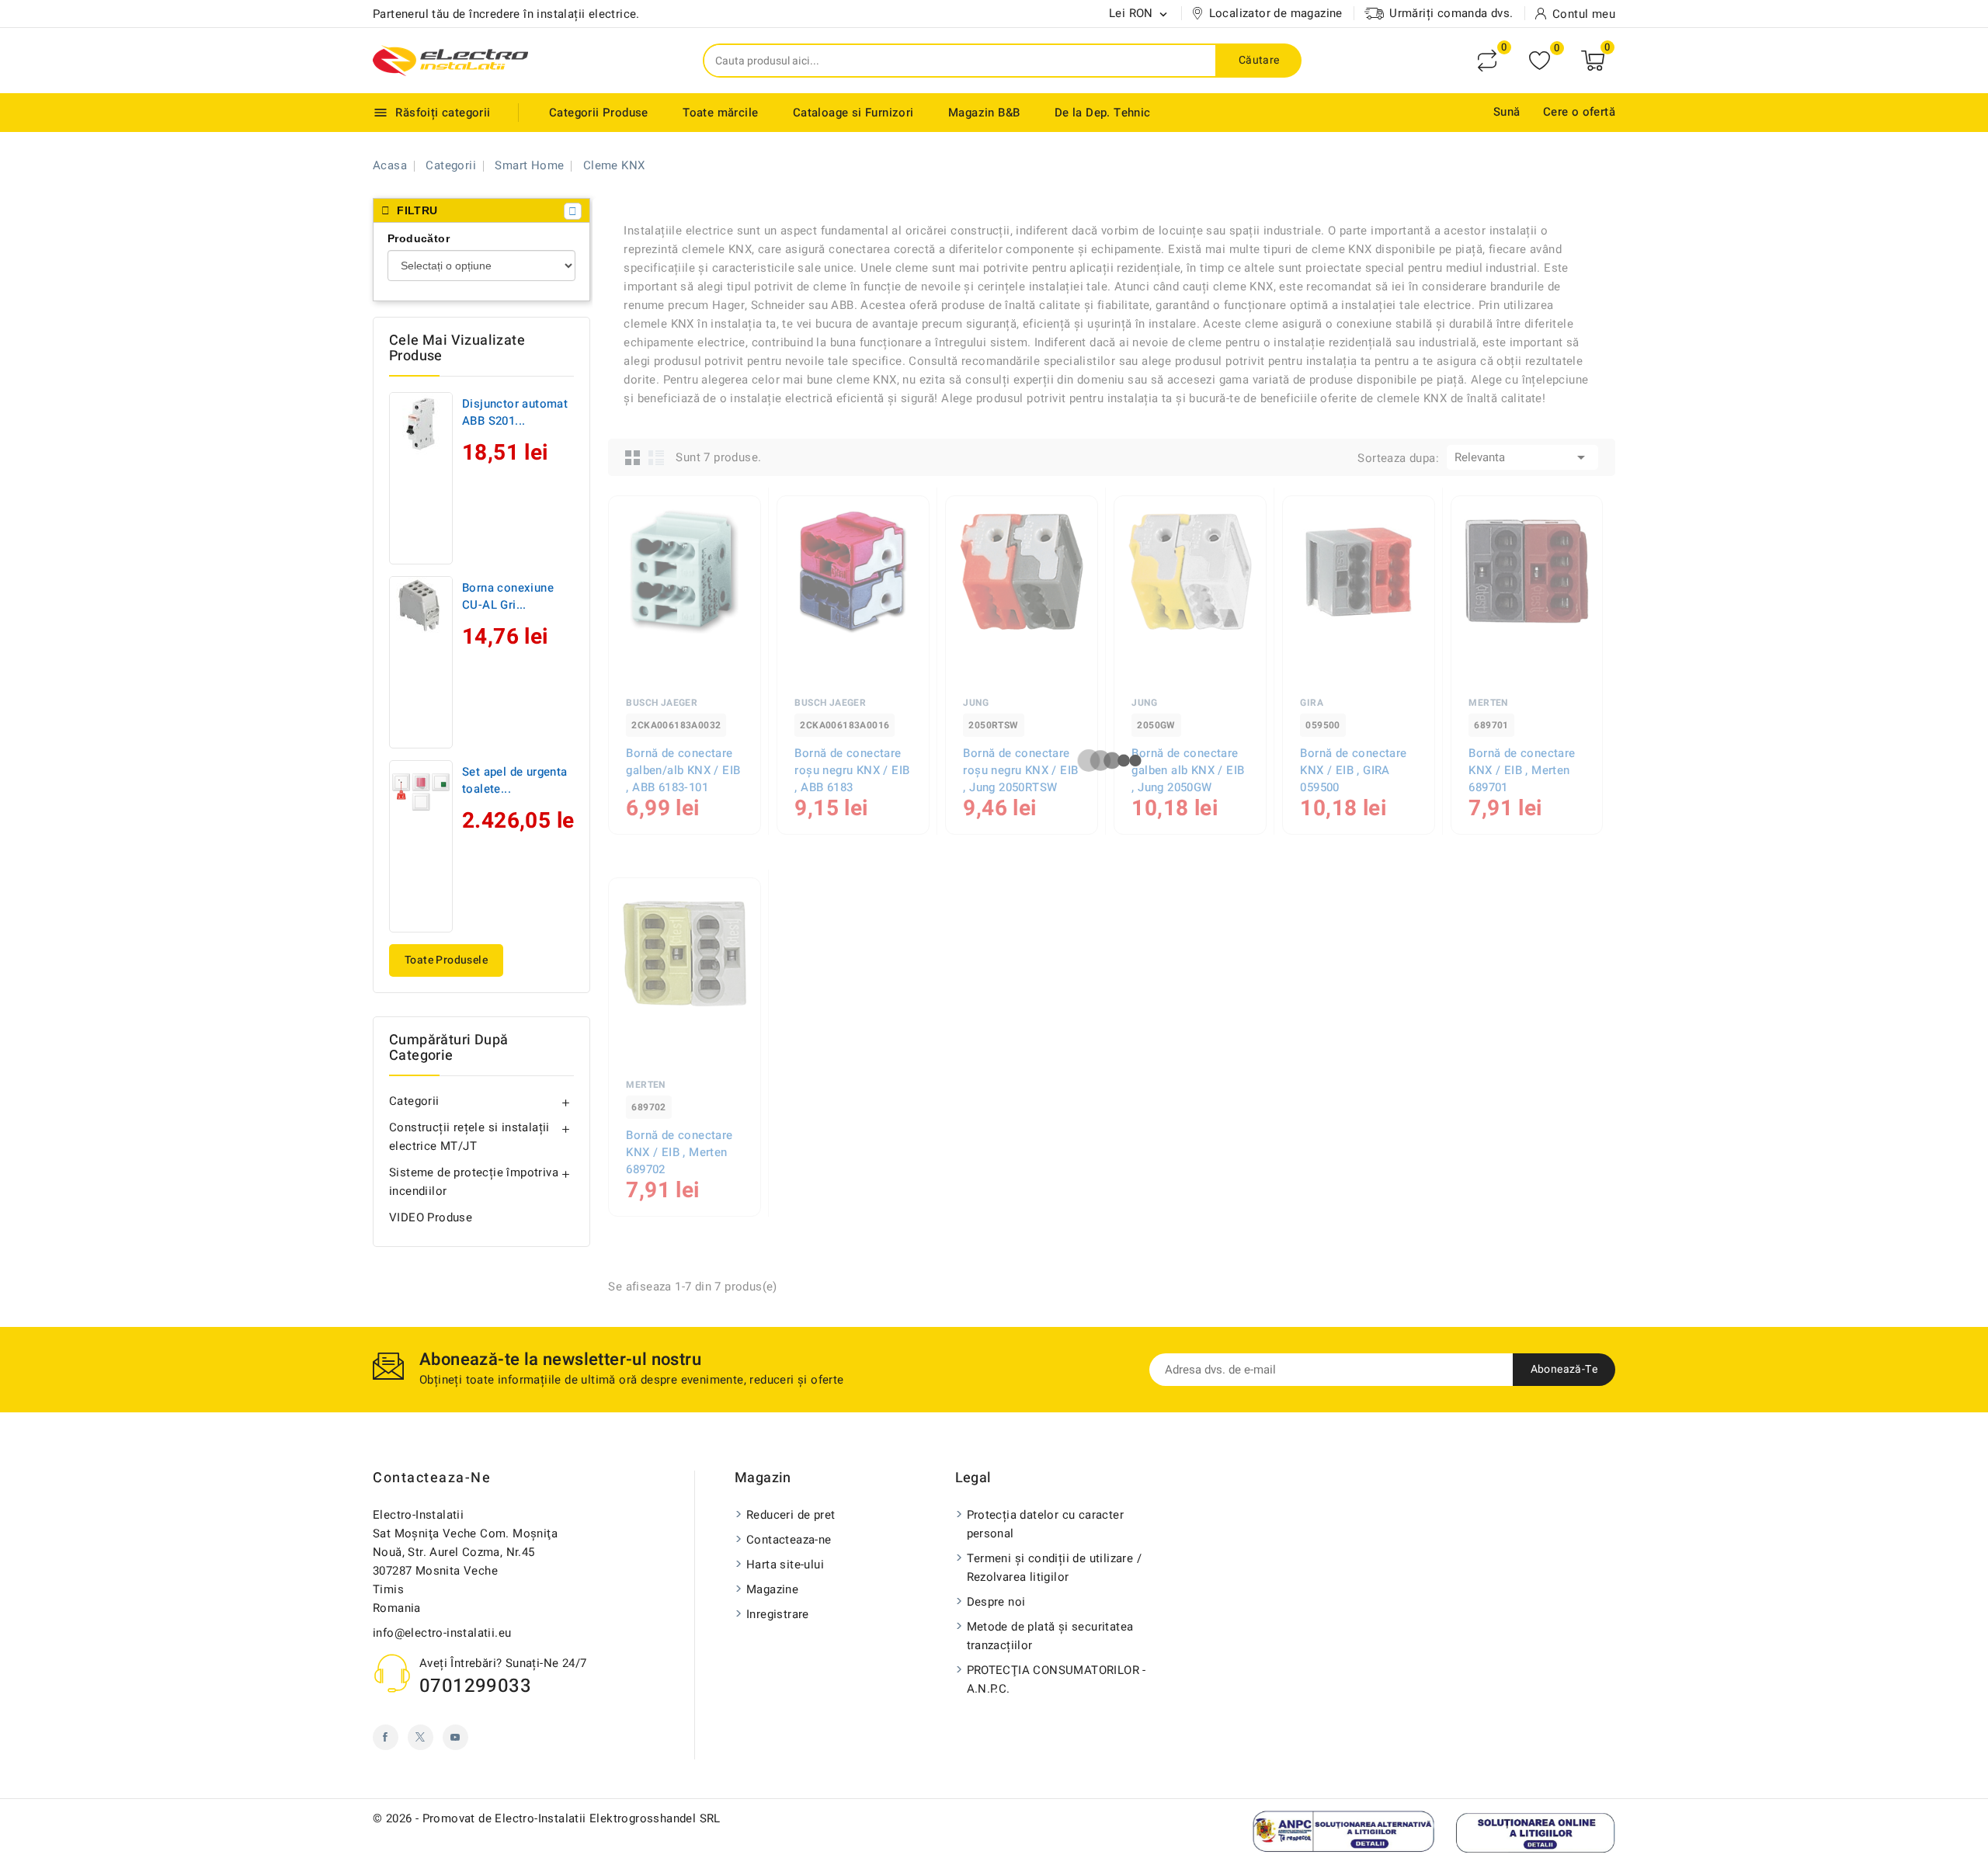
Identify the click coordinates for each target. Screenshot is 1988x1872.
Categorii (414, 1101)
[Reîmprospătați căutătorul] (573, 211)
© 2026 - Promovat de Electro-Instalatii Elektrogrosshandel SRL (547, 1818)
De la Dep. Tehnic (1103, 113)
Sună (1507, 112)
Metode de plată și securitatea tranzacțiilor (1050, 1636)
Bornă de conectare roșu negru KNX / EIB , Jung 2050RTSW (1020, 770)
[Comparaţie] (1487, 61)
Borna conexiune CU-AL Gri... (508, 596)
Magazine (772, 1589)
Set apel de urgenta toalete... (515, 780)
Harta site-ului (785, 1565)
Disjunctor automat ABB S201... (515, 412)
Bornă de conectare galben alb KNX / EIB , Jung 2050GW (1188, 770)
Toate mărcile (720, 113)
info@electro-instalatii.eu (442, 1633)
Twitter (421, 1737)
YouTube (455, 1737)
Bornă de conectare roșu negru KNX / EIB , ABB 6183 (852, 770)
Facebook (386, 1737)
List (656, 457)
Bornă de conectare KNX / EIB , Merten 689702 (679, 1152)
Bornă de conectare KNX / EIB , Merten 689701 (1522, 770)
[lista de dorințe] (1540, 61)
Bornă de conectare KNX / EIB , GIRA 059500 (1353, 770)
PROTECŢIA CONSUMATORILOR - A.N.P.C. (1057, 1679)
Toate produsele (446, 960)
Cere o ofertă (1579, 112)
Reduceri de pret (791, 1515)
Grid (633, 457)
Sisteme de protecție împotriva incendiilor (474, 1182)
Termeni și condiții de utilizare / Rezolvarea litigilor (1055, 1568)
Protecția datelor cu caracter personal (1046, 1524)
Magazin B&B (984, 113)
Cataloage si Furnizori (853, 113)
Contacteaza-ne (432, 1478)
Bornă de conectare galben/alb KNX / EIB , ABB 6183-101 (683, 770)
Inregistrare (778, 1614)
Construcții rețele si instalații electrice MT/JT (469, 1137)
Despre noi (996, 1602)
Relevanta (1522, 457)
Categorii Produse (599, 113)
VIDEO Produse (431, 1217)
